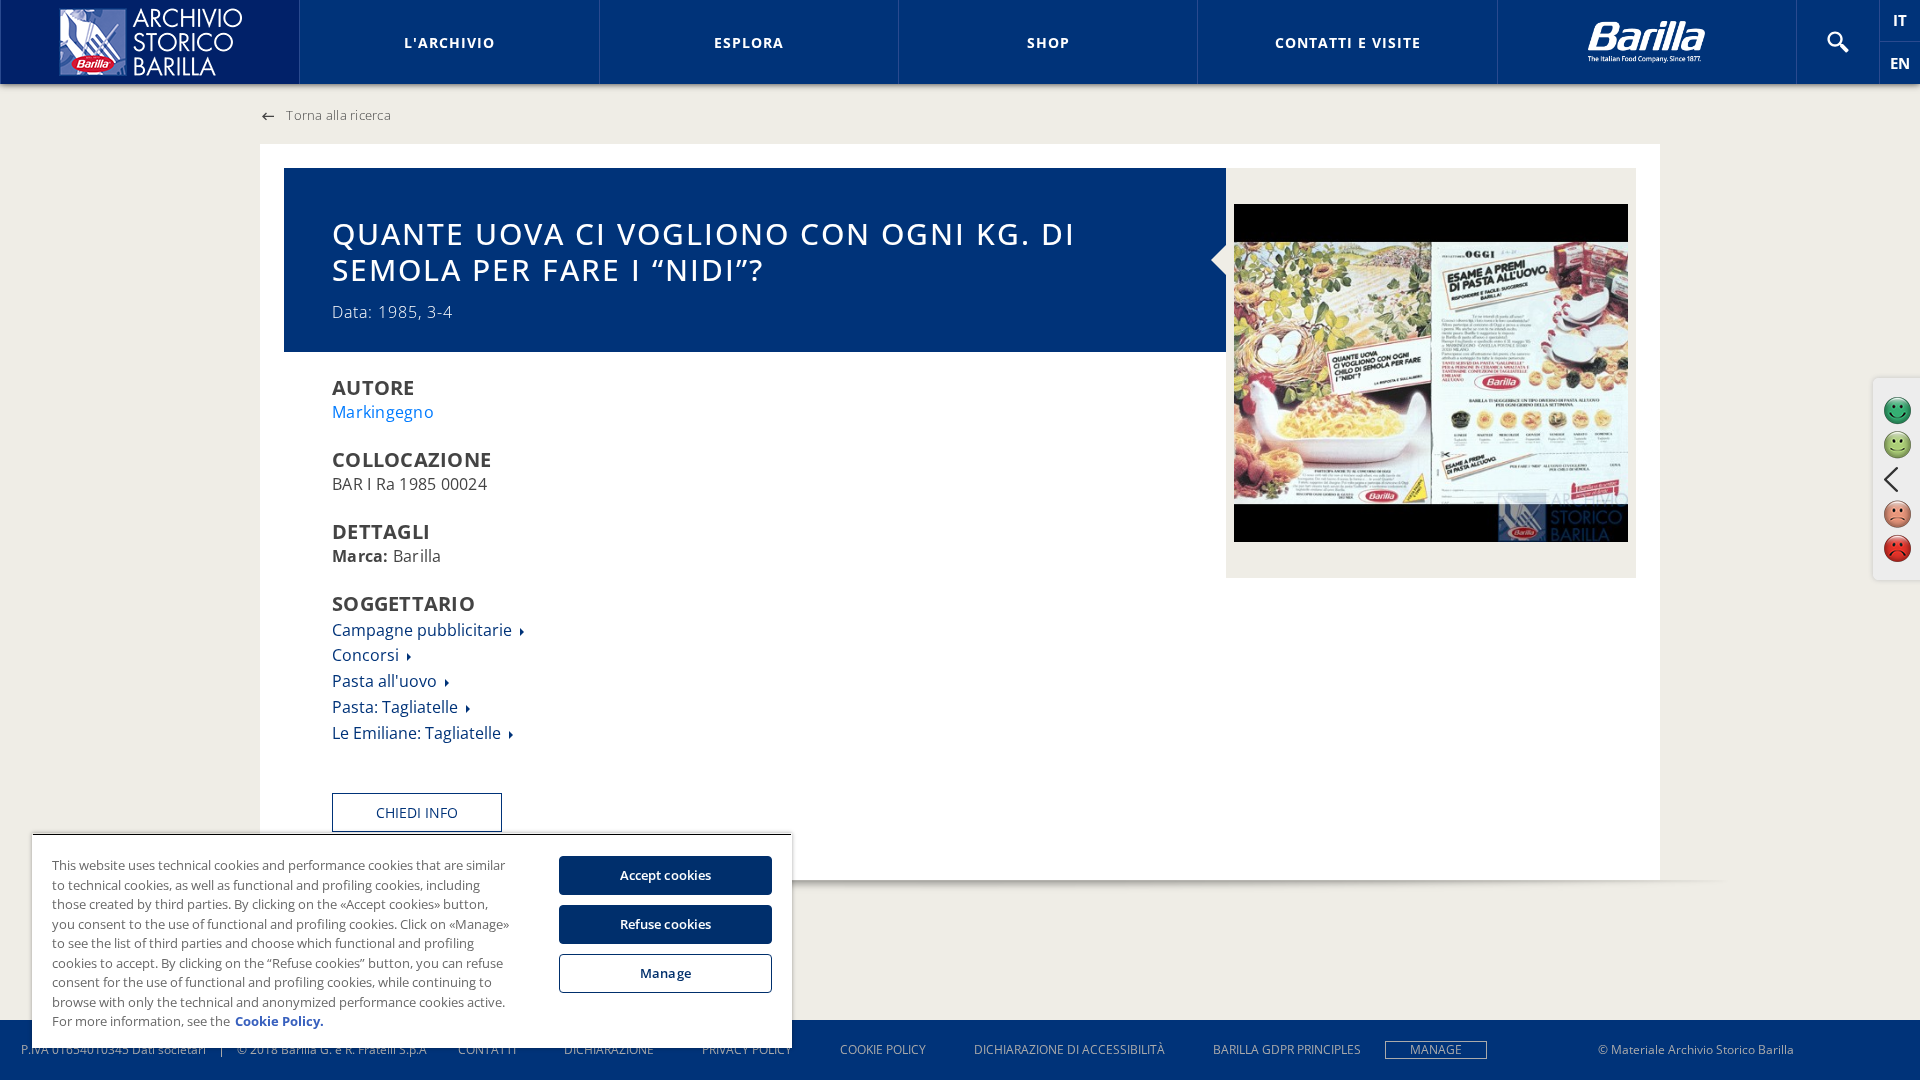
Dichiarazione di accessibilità (1069, 1049)
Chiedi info (417, 812)
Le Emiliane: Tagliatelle (418, 733)
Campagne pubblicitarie (424, 630)
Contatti (487, 1049)
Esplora (749, 42)
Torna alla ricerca (338, 115)
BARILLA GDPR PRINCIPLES (1287, 1049)
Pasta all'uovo (386, 681)
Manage (1436, 1049)
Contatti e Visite (1348, 42)
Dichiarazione (609, 1049)
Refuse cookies (666, 924)
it (1906, 25)
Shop (1048, 42)
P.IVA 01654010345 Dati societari (113, 1049)
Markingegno (383, 412)
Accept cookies (666, 875)
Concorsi (367, 655)
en (1905, 68)
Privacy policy (747, 1049)
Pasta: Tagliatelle (397, 707)
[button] (1838, 42)
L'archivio (449, 42)
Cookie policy (883, 1049)
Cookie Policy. (279, 1021)
